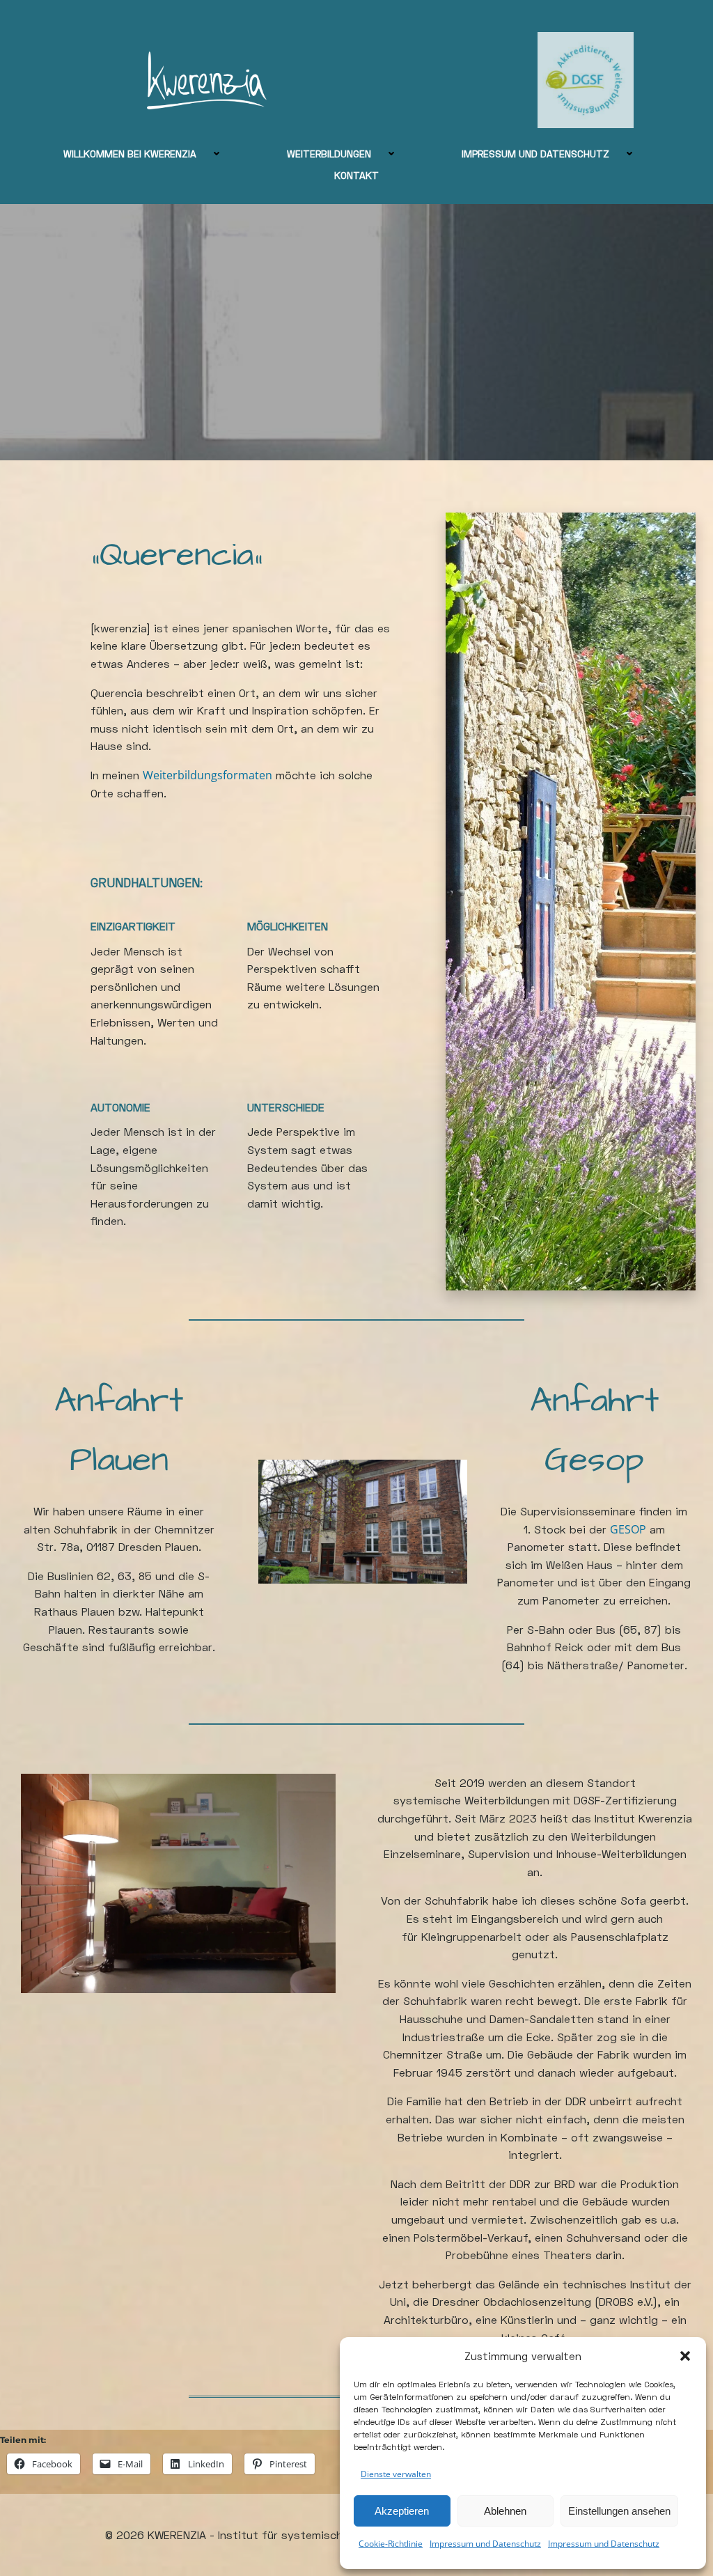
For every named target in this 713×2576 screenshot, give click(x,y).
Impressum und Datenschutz (485, 2544)
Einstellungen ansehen (619, 2511)
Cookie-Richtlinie (391, 2544)
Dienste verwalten (396, 2474)
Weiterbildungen (329, 154)
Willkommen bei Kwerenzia (130, 154)
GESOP (628, 1529)
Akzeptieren (402, 2511)
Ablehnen (505, 2511)
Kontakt (356, 175)
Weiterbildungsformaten (207, 775)
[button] (685, 2356)
